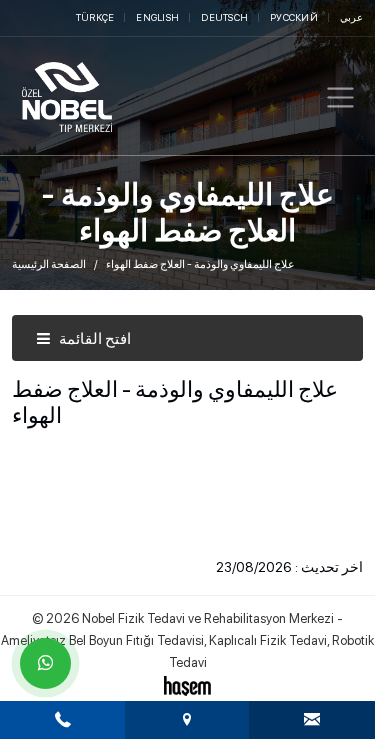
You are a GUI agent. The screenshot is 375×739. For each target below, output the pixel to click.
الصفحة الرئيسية (49, 264)
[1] (340, 97)
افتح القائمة (93, 339)
